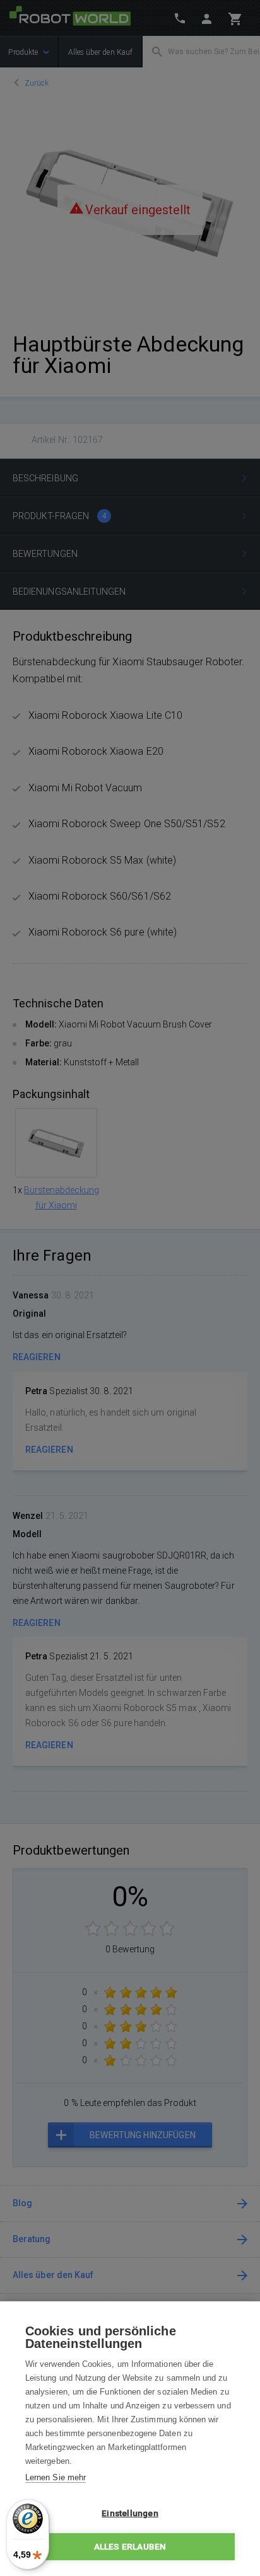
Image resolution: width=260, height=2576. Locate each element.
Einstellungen (130, 2513)
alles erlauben (130, 2546)
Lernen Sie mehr (56, 2477)
